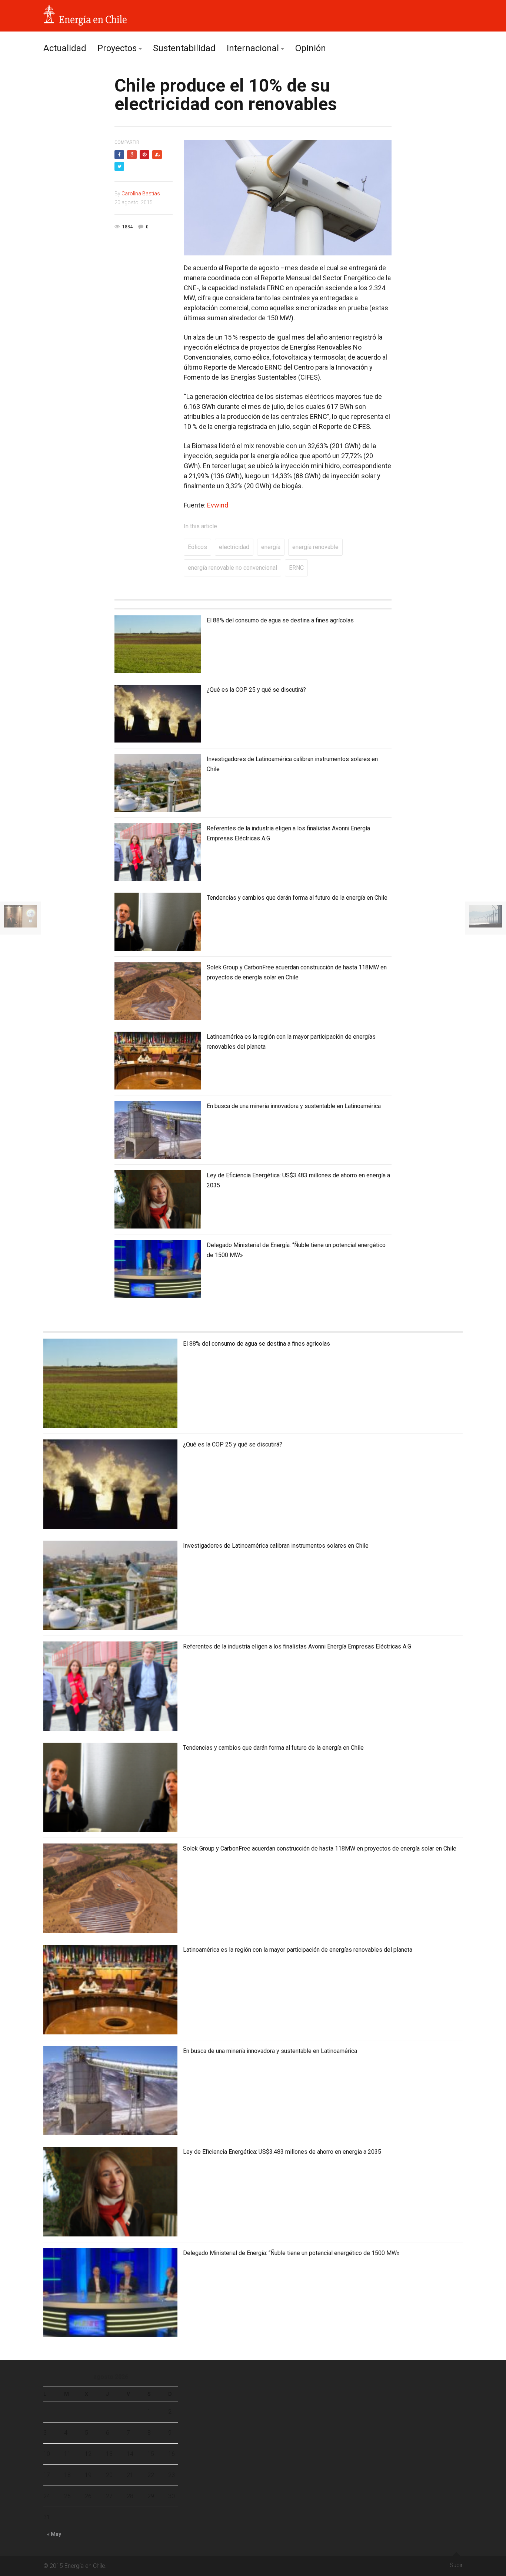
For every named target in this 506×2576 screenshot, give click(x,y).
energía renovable (315, 547)
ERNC (296, 568)
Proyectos (117, 48)
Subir (456, 2565)
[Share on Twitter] (119, 166)
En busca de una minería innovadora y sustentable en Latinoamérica (294, 1106)
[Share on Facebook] (119, 155)
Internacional (253, 48)
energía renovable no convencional (232, 568)
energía (271, 547)
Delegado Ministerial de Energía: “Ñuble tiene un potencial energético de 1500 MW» (291, 2253)
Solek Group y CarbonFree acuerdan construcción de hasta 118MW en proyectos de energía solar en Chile (320, 1848)
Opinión (311, 48)
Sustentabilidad (184, 48)
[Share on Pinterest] (144, 155)
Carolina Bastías (141, 194)
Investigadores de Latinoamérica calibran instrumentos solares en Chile (276, 1546)
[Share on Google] (132, 155)
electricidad (234, 547)
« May (54, 2534)
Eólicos (197, 547)
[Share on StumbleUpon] (157, 155)
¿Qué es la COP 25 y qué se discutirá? (256, 690)
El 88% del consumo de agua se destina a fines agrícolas (280, 620)
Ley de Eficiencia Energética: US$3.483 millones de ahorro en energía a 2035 (282, 2152)
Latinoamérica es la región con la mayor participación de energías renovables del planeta (298, 1950)
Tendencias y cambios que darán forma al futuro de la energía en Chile (297, 898)
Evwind (218, 505)
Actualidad (65, 48)
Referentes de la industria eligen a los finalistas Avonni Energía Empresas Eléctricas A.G (297, 1646)
